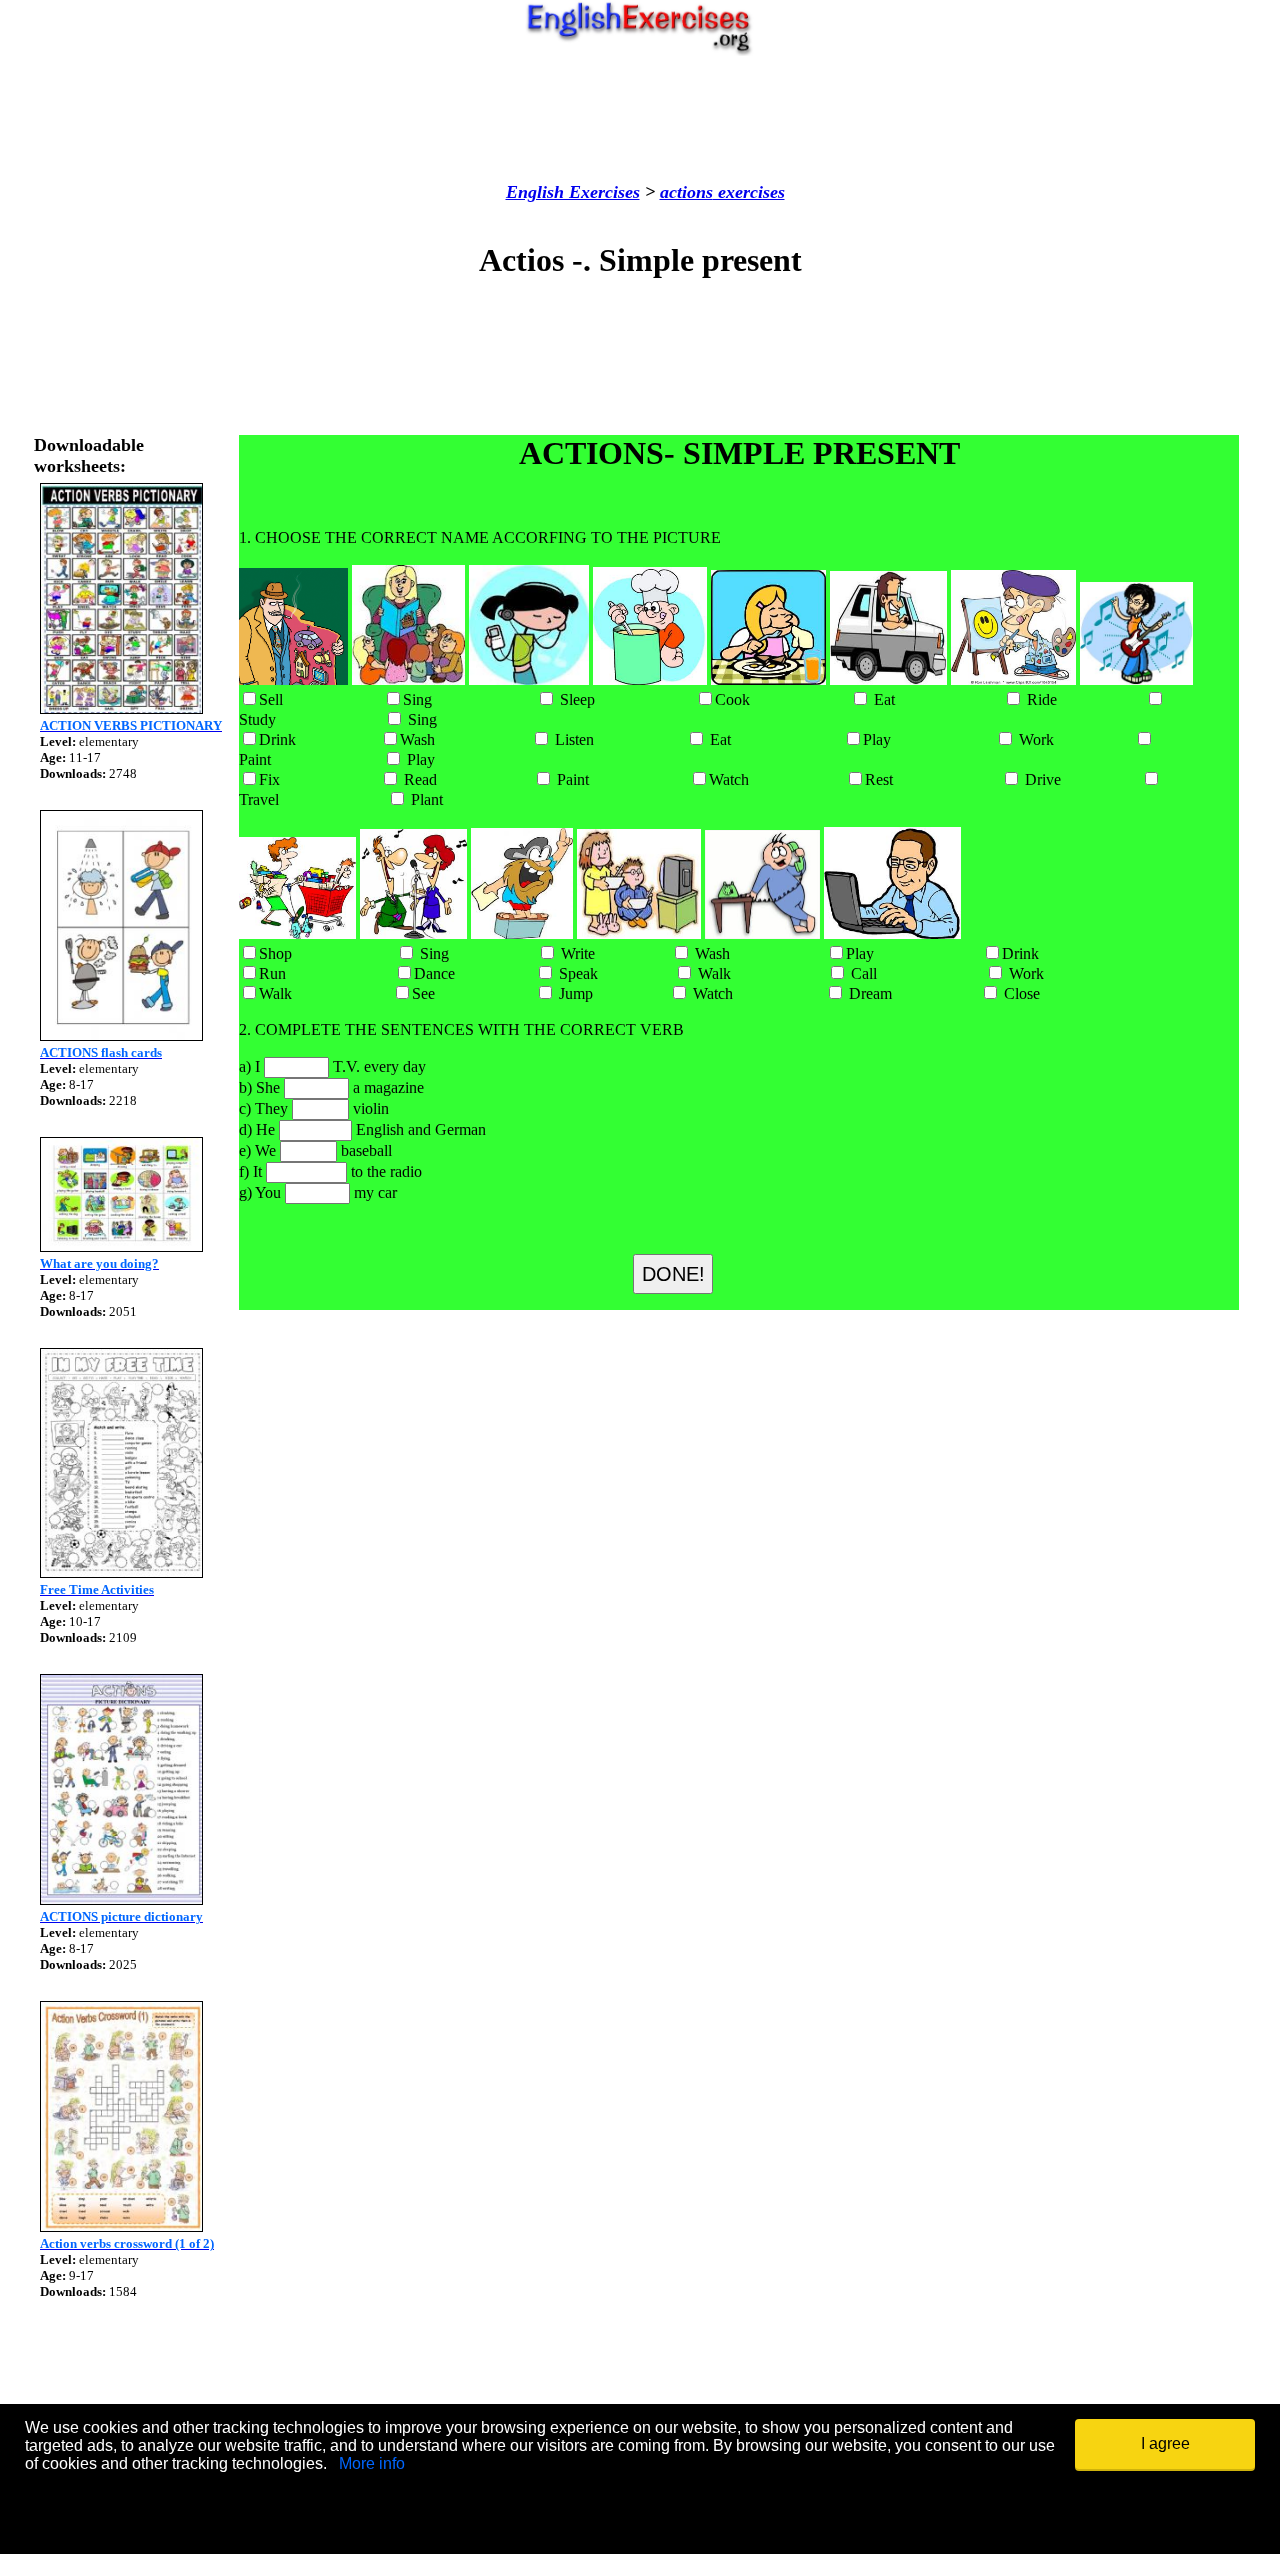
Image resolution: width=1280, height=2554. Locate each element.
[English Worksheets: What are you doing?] (121, 1246)
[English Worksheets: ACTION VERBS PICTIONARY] (121, 708)
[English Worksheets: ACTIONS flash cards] (121, 1035)
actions (686, 192)
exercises (749, 192)
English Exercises (573, 192)
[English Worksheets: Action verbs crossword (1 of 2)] (121, 2226)
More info (372, 2463)
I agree (1165, 2443)
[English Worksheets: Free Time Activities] (121, 1572)
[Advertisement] (640, 119)
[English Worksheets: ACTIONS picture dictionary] (121, 1899)
